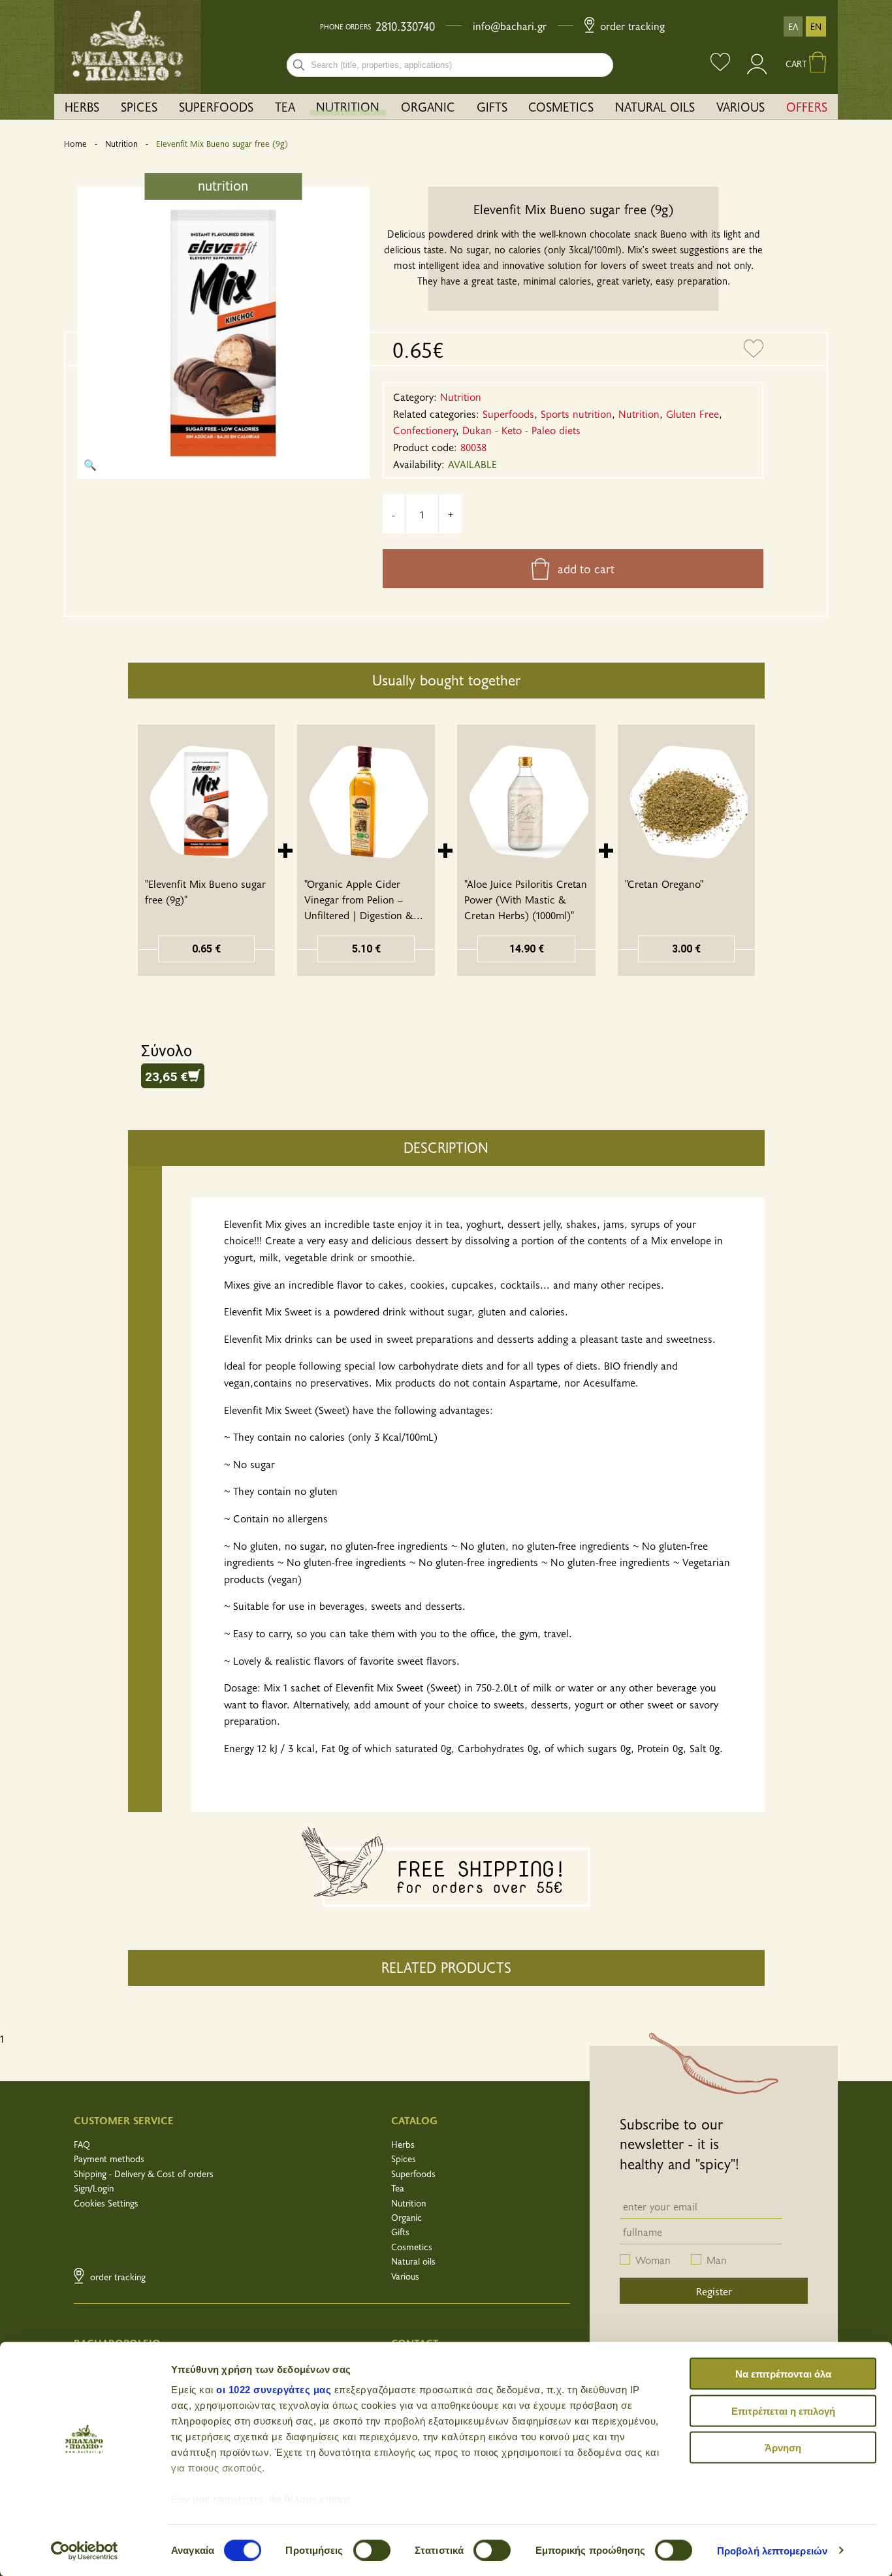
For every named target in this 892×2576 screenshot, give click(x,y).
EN (816, 26)
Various (405, 2276)
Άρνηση (783, 2448)
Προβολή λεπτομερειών (772, 2550)
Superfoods (413, 2174)
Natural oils (413, 2261)
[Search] (299, 65)
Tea (398, 2188)
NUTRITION (348, 106)
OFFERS (807, 106)
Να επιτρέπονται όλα (783, 2374)
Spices (404, 2159)
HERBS (82, 106)
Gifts (400, 2232)
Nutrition (121, 144)
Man (717, 2259)
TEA (285, 106)
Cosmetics (412, 2247)
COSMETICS (561, 106)
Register (714, 2291)
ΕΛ (793, 26)
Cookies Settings (106, 2203)
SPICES (139, 106)
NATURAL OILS (655, 106)
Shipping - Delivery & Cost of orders (144, 2174)
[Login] (758, 70)
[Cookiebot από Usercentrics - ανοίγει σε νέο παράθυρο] (85, 2551)
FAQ (82, 2144)
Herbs (403, 2144)
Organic (406, 2217)
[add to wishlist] (754, 349)
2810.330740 (405, 26)
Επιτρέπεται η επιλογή (783, 2411)
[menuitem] (82, 107)
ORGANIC (428, 106)
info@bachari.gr (510, 25)
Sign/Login (94, 2188)
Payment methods (109, 2159)
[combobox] (450, 65)
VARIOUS (741, 106)
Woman (653, 2259)
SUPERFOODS (216, 106)
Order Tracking (631, 25)
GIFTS (492, 106)
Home (75, 144)
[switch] (372, 2550)
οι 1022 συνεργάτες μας (274, 2390)
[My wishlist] (720, 64)
